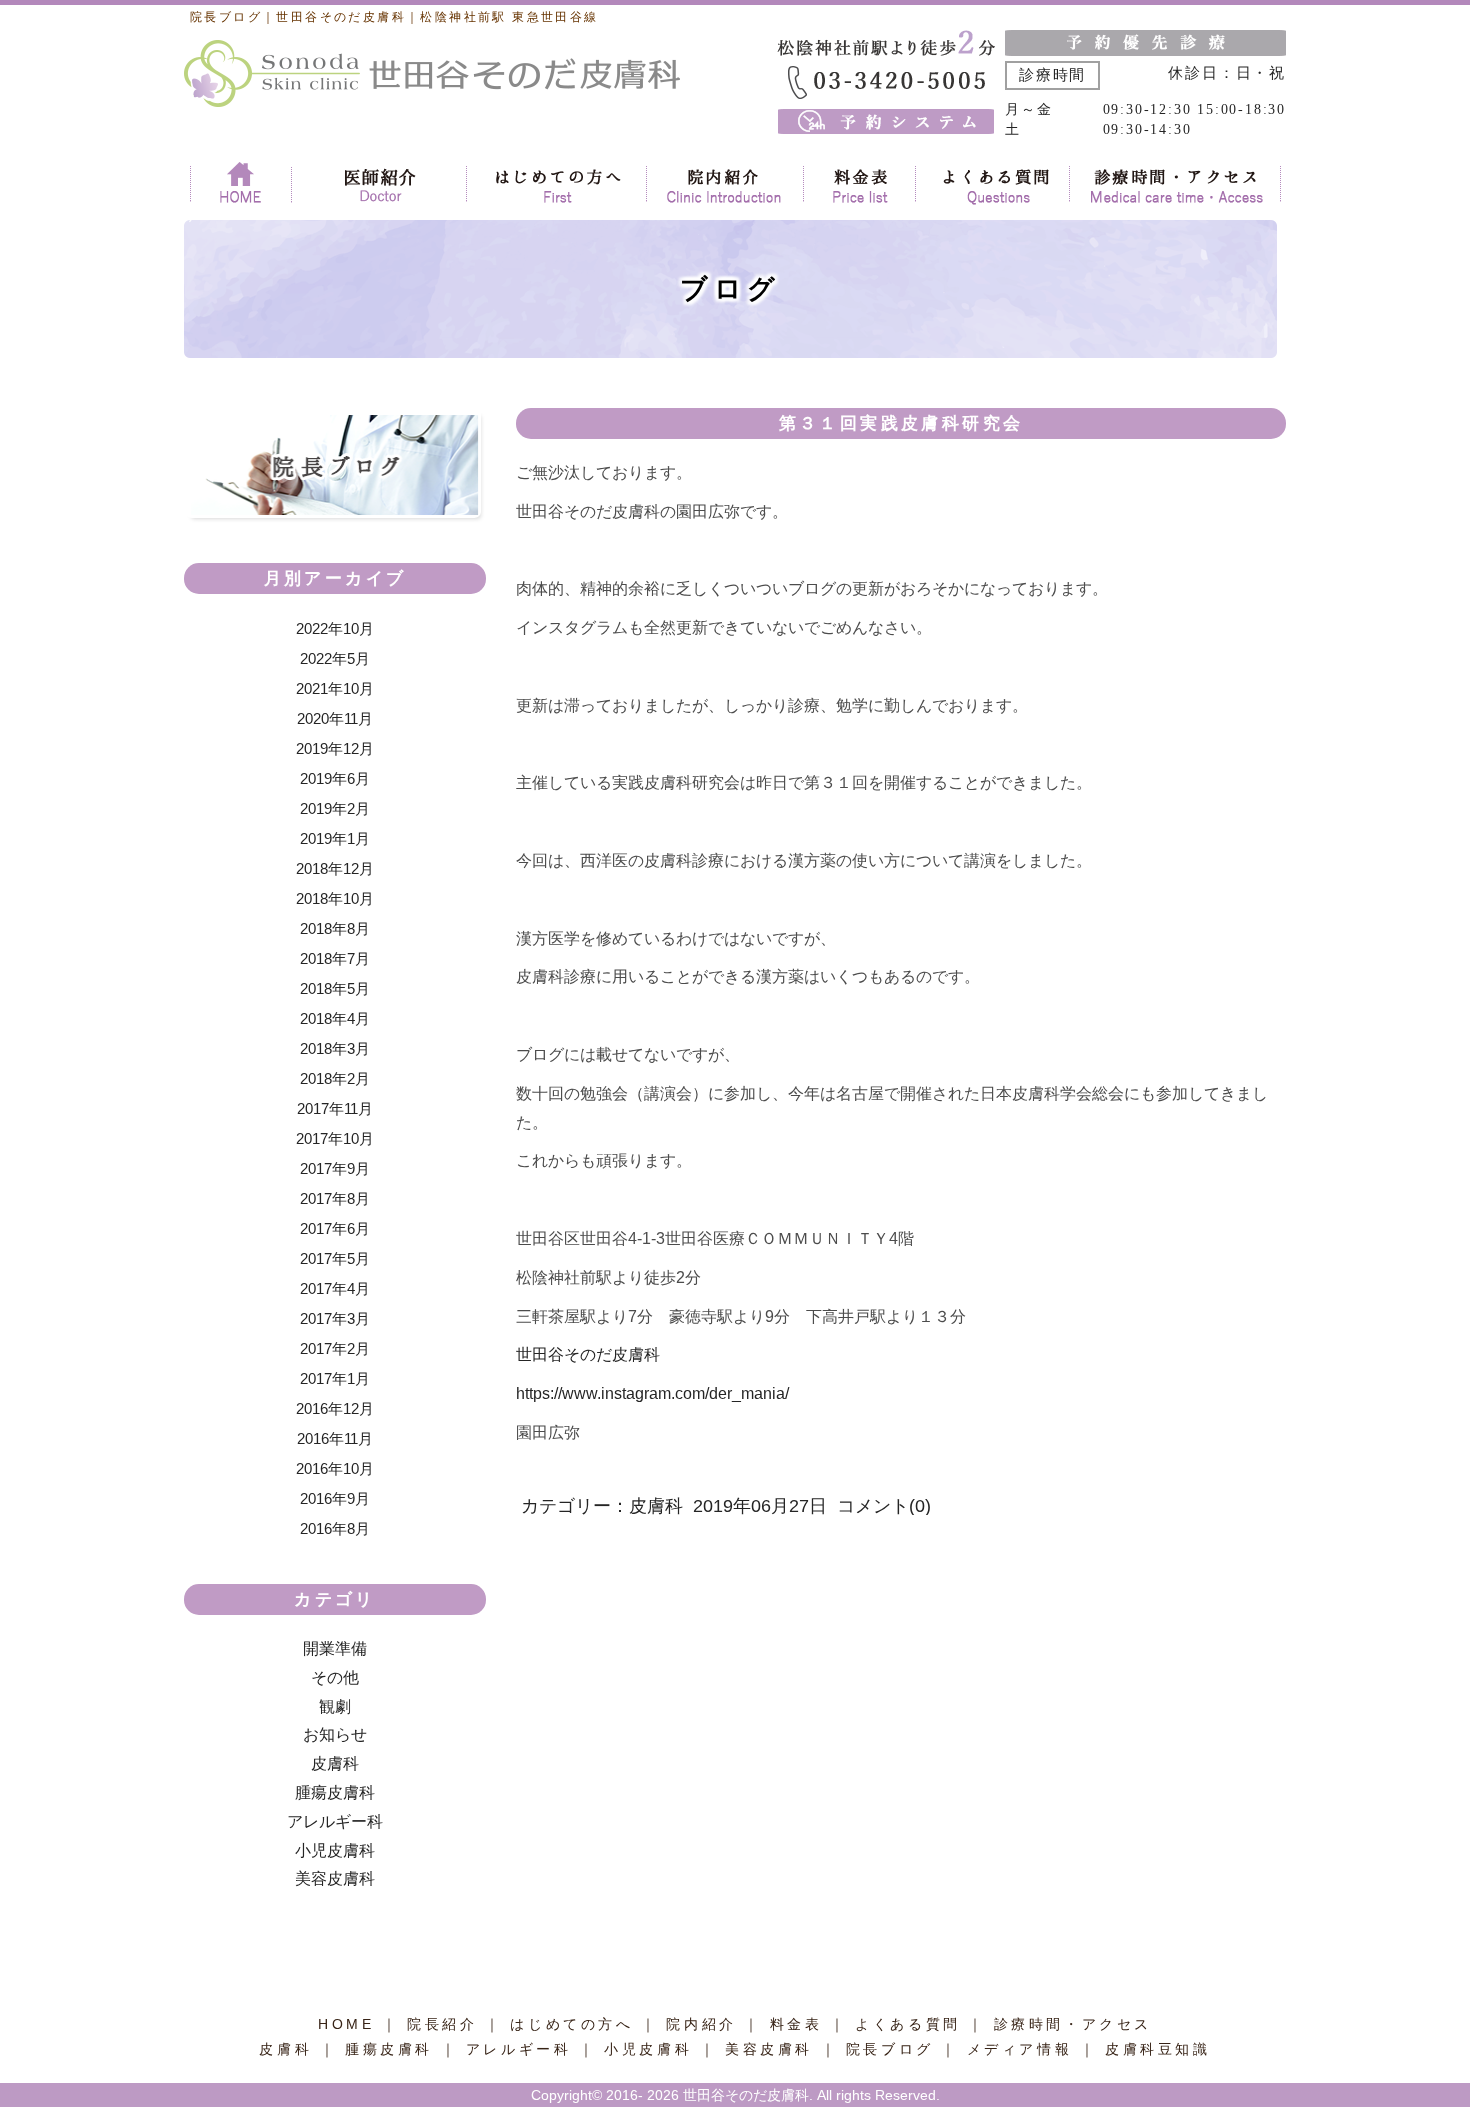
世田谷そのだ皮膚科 (588, 1354)
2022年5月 (335, 658)
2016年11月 (335, 1438)
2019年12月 (335, 748)
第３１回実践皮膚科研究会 (901, 423)
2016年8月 (335, 1528)
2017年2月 (335, 1348)
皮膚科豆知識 (1158, 2049)
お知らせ (335, 1734)
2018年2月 (335, 1078)
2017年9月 (335, 1168)
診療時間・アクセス (1073, 2024)
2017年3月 (335, 1318)
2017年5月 (335, 1258)
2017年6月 (335, 1228)
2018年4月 (335, 1018)
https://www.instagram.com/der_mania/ (652, 1393)
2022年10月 (335, 628)
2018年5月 (335, 988)
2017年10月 (335, 1138)
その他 (335, 1677)
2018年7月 (335, 958)
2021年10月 (335, 688)
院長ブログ (890, 2049)
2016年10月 (335, 1468)
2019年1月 (335, 838)
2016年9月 (335, 1498)
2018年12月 (335, 868)
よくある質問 (908, 2024)
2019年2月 (335, 808)
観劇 (335, 1706)
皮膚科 (335, 1763)
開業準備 (335, 1648)
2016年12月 (335, 1408)
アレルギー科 (335, 1821)
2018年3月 (335, 1048)
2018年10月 (335, 898)
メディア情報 (1020, 2049)
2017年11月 (335, 1108)
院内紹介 (701, 2024)
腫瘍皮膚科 (335, 1792)
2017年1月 (335, 1378)
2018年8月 (335, 928)
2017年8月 (335, 1198)
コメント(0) (884, 1506)
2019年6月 (335, 778)
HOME (346, 2024)
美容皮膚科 (335, 1878)
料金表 (796, 2024)
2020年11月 (335, 718)
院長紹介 (446, 2024)
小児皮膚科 (335, 1850)
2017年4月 (335, 1288)
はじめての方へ (571, 2024)
